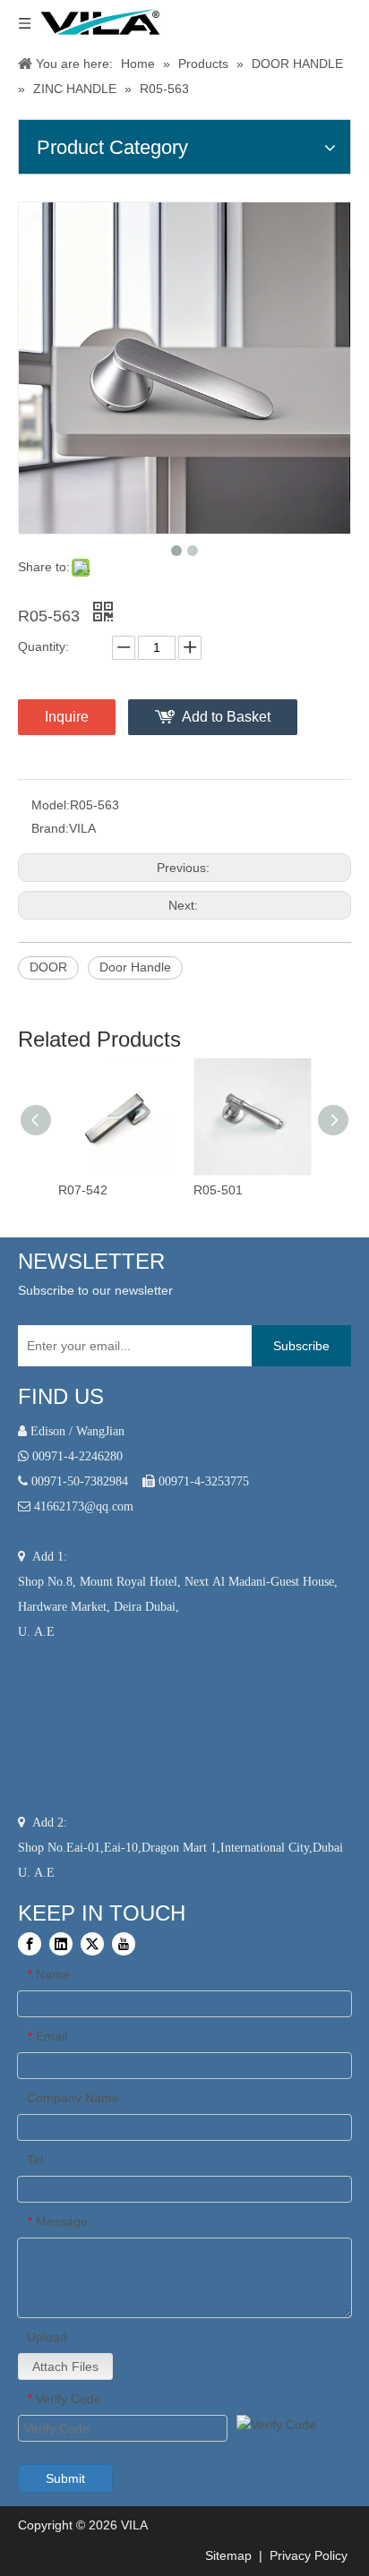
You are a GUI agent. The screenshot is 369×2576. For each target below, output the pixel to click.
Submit (65, 2478)
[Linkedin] (61, 1944)
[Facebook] (30, 1944)
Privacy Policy (310, 2555)
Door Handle (135, 967)
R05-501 (218, 1190)
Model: (51, 805)
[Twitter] (92, 1944)
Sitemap (227, 2555)
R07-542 (83, 1190)
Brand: (50, 828)
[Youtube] (124, 1944)
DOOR (48, 967)
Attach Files (65, 2366)
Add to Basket (226, 717)
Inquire (67, 717)
